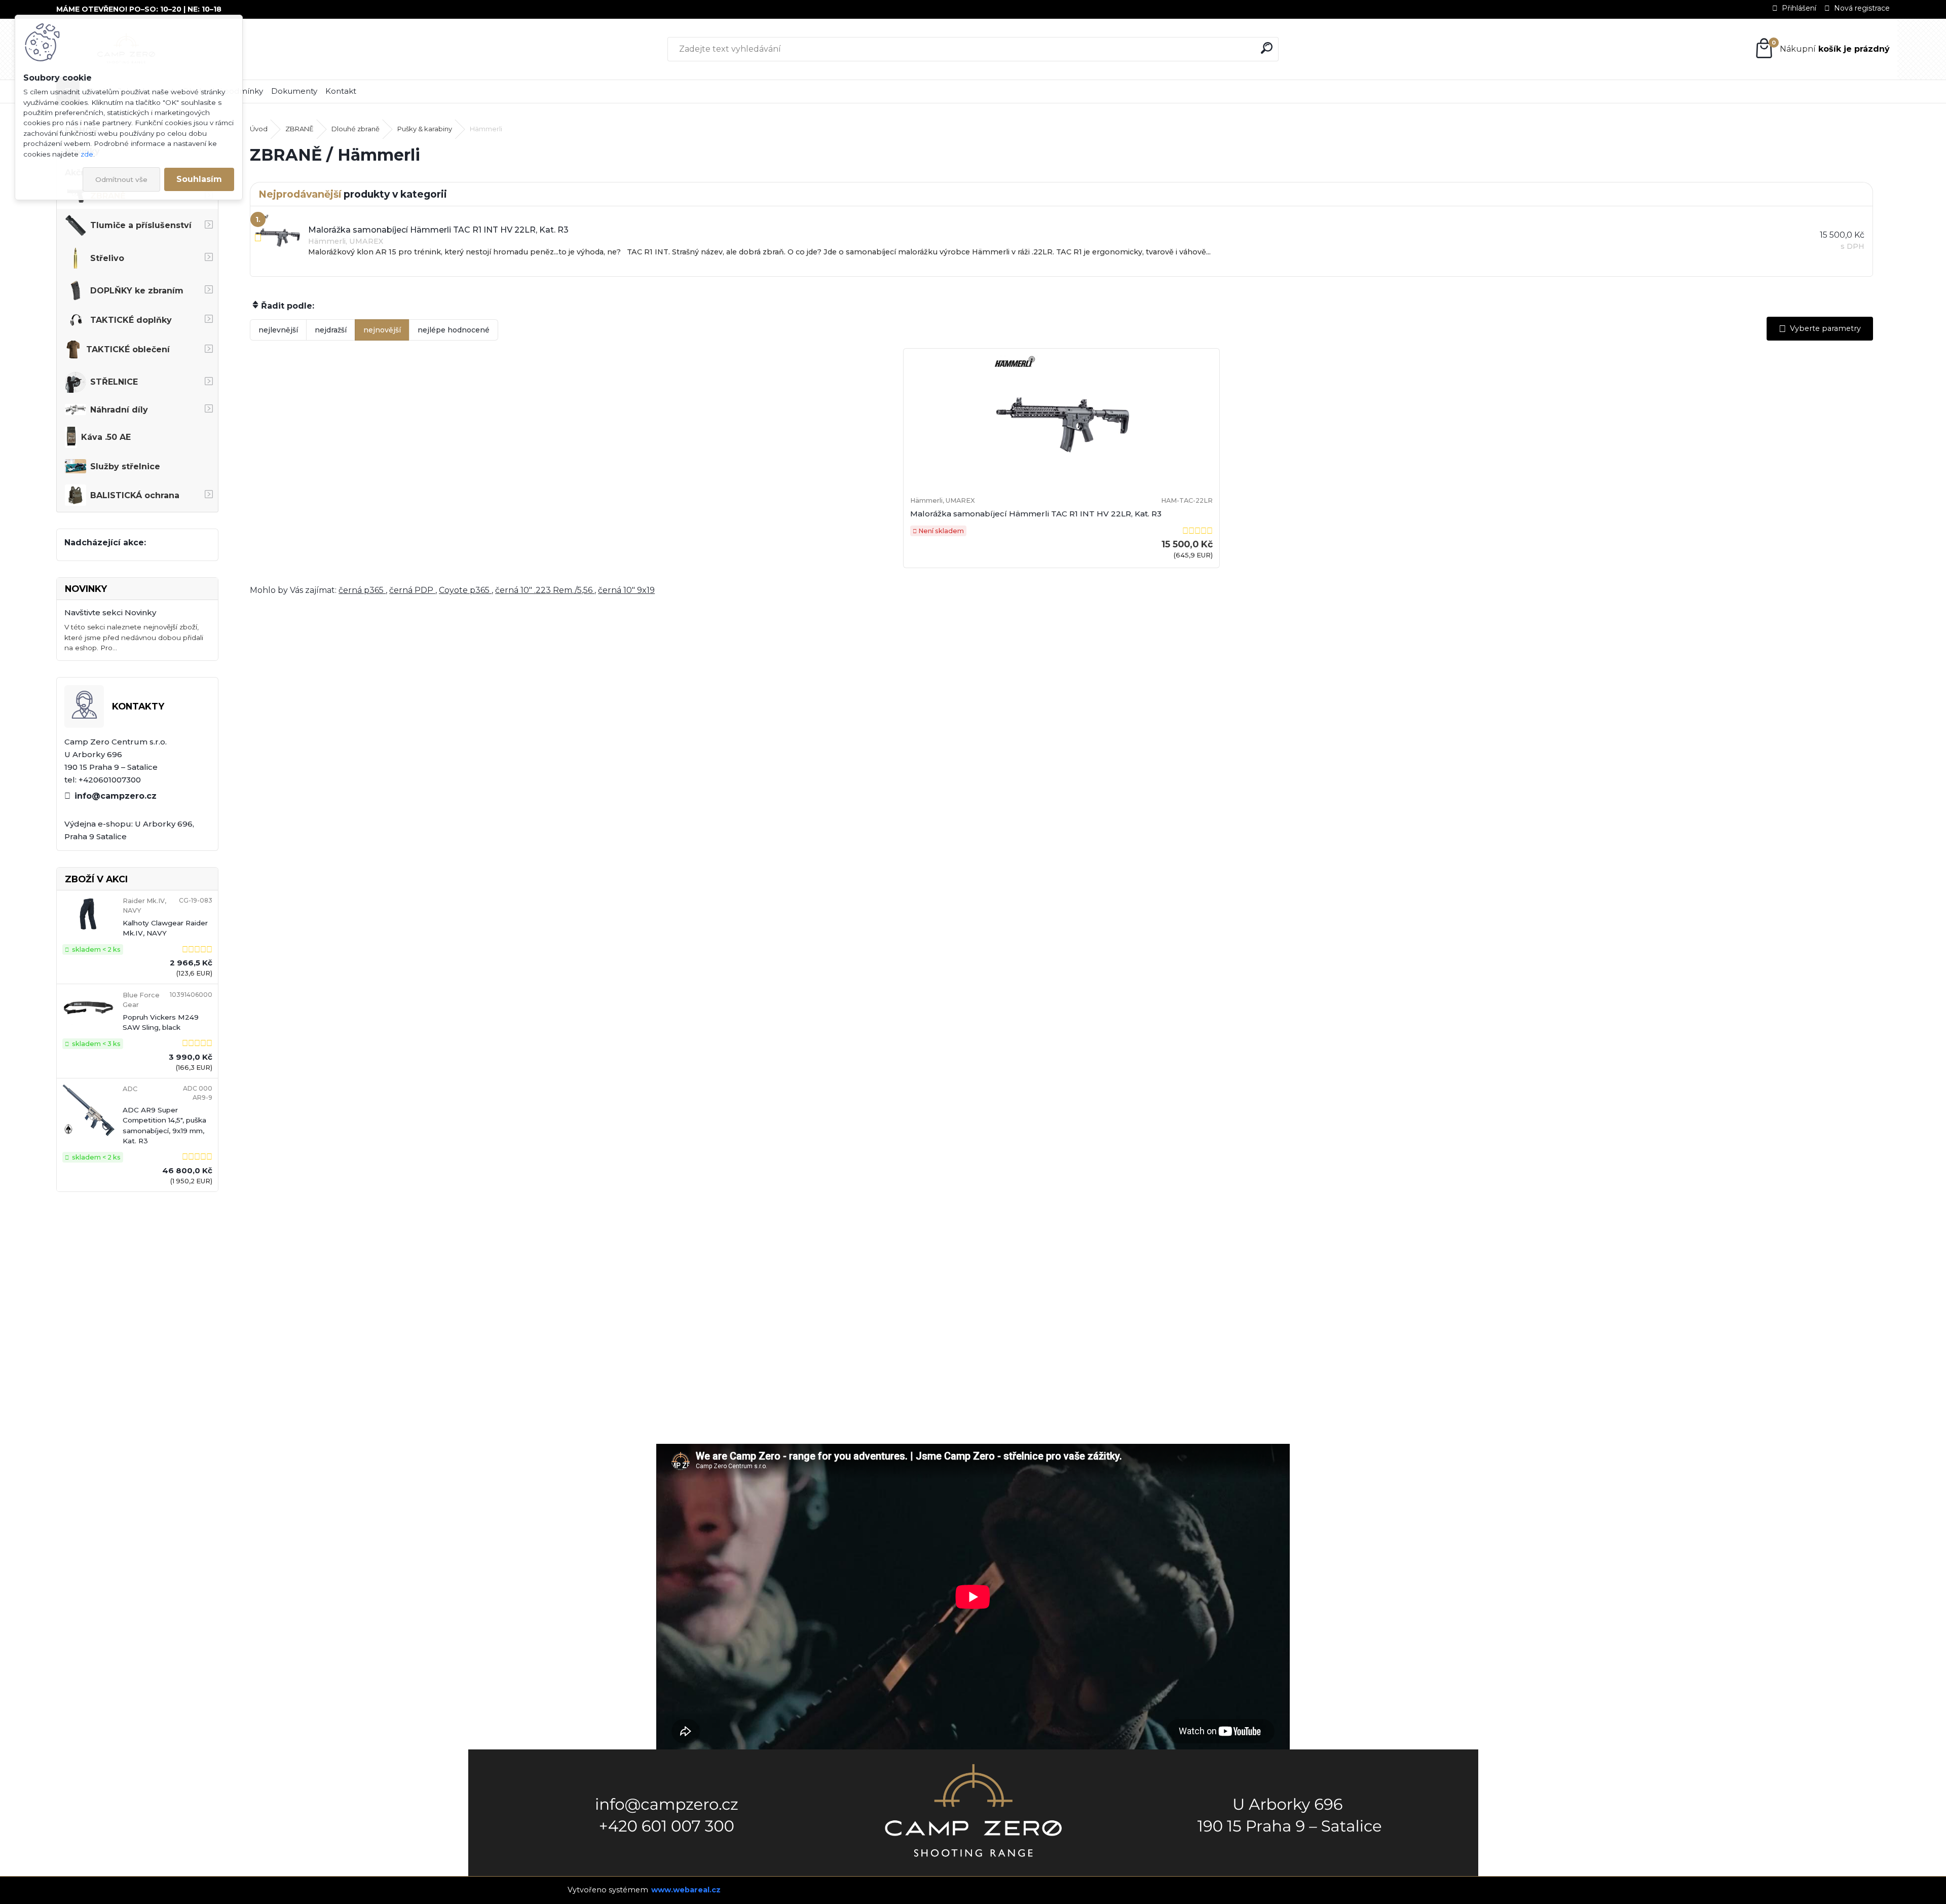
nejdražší (331, 330)
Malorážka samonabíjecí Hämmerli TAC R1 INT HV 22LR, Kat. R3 (1036, 514)
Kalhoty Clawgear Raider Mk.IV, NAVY (165, 928)
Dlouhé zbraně (355, 129)
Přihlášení (1799, 8)
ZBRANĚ (300, 129)
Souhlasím (199, 179)
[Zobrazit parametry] (1820, 329)
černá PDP (412, 590)
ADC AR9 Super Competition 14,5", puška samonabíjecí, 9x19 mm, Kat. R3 (164, 1125)
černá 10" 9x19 (626, 590)
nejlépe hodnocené (454, 330)
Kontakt (341, 91)
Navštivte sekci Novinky (110, 612)
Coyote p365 (465, 590)
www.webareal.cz (686, 1890)
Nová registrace (1862, 8)
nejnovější (382, 330)
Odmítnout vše (121, 179)
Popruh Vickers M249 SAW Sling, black (161, 1022)
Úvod (259, 129)
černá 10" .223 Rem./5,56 (545, 590)
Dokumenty (294, 91)
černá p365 (362, 590)
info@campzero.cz (116, 796)
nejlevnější (278, 330)
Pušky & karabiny (425, 129)
